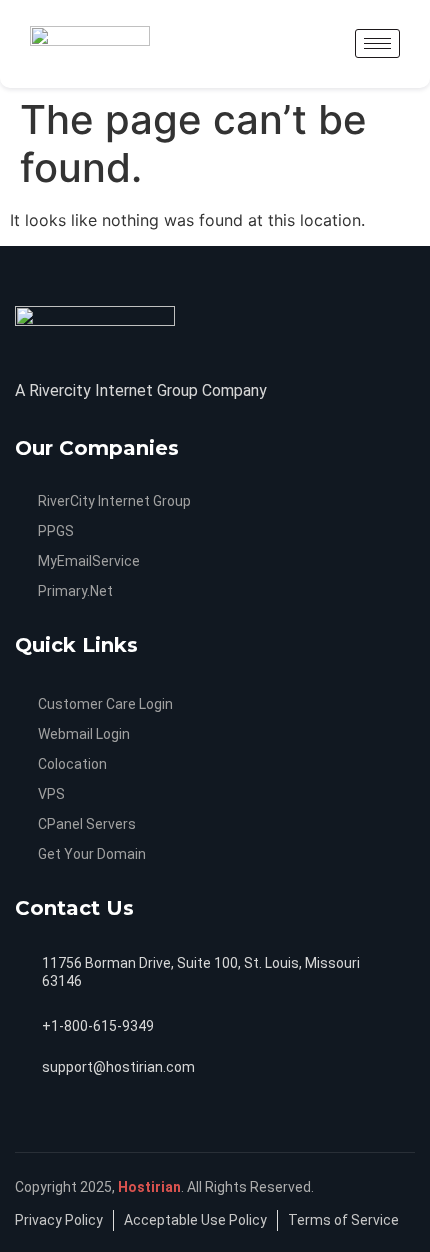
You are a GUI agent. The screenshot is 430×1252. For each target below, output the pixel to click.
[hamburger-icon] (377, 43)
